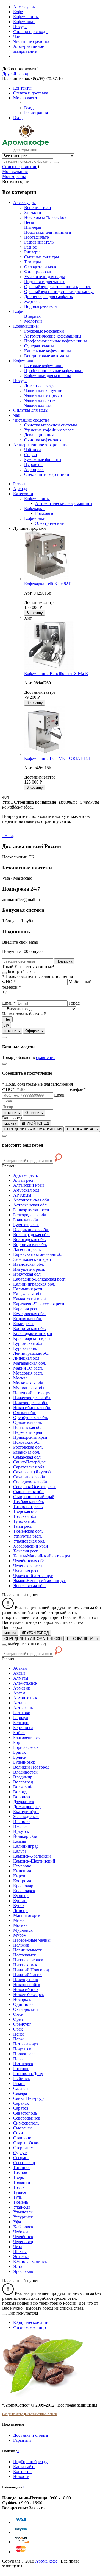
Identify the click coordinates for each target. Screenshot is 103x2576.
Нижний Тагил (27, 1975)
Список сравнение (20, 167)
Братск (20, 1752)
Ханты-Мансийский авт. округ (42, 1556)
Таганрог (22, 2167)
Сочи (18, 2133)
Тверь (19, 2177)
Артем (19, 1693)
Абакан (20, 1668)
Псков (19, 2059)
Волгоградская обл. (31, 1235)
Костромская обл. (30, 1329)
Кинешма (22, 1871)
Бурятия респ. (26, 1225)
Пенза (19, 2034)
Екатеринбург (26, 1812)
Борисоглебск (26, 1747)
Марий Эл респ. (28, 1368)
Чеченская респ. (28, 1566)
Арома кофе (47, 2561)
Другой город (15, 74)
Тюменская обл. (28, 1531)
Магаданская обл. (30, 1363)
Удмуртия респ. (28, 1536)
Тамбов (20, 2172)
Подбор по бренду (30, 2462)
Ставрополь (24, 2138)
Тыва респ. (23, 1526)
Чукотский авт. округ (33, 1576)
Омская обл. (25, 1413)
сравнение (46, 1057)
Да (7, 1025)
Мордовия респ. (28, 1373)
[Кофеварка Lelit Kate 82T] (46, 579)
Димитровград (27, 1807)
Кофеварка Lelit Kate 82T (48, 584)
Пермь (19, 2039)
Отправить (34, 1113)
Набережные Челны (32, 1940)
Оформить (34, 1031)
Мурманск (23, 1930)
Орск (18, 2029)
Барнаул (21, 1718)
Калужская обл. (28, 1294)
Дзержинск (24, 1802)
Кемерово (22, 1866)
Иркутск (21, 1831)
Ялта (18, 2266)
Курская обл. (25, 1348)
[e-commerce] (26, 151)
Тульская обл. (26, 1521)
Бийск (19, 1732)
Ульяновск (23, 2212)
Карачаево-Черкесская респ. (39, 1304)
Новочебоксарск (29, 1994)
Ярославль (23, 2271)
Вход (29, 108)
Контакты (22, 2472)
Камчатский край (30, 1299)
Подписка (64, 961)
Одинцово (23, 2004)
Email (9, 1003)
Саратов (21, 2108)
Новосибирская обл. (32, 1408)
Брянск (20, 1757)
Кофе (18, 12)
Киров (19, 1876)
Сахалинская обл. (30, 1477)
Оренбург (22, 2024)
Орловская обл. (28, 1422)
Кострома (22, 1881)
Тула (17, 2197)
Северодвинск (27, 2118)
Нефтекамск (25, 1955)
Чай (17, 36)
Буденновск (24, 1762)
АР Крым (22, 1195)
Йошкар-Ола (25, 1836)
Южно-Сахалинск (30, 2261)
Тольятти (22, 2182)
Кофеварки (34, 508)
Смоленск (23, 2128)
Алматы (21, 1678)
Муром (20, 1935)
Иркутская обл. (27, 1274)
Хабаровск (23, 2227)
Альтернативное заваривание (29, 49)
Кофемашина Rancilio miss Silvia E (56, 674)
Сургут (20, 2153)
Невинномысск (28, 1950)
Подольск (22, 2049)
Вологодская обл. (30, 1240)
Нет (7, 1019)
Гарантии (22, 2440)
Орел (18, 2019)
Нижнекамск (25, 1965)
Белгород (22, 1723)
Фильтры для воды (31, 31)
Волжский (23, 1787)
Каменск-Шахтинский (34, 1861)
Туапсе (20, 2192)
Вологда (21, 1792)
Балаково (22, 1713)
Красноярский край (32, 1338)
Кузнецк (21, 1896)
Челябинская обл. (30, 1561)
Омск (18, 2014)
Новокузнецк (26, 1980)
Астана (20, 1703)
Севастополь (25, 2113)
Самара (20, 2093)
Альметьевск (25, 1683)
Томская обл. (25, 1516)
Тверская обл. (26, 1511)
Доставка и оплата (30, 2435)
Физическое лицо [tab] (30, 2327)
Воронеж (22, 1797)
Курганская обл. (28, 1343)
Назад (9, 836)
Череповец (23, 2242)
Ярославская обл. (29, 1586)
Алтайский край (29, 1185)
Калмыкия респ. (28, 1289)
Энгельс (21, 2256)
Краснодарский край (33, 1333)
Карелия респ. (26, 1309)
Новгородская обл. (31, 1403)
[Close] (4, 973)
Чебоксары (23, 2232)
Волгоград (23, 1782)
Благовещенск (27, 1737)
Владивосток (25, 1772)
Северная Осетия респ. (35, 1487)
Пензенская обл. (28, 1427)
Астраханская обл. (30, 1205)
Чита (18, 2247)
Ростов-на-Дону (28, 2074)
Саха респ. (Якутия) (32, 1472)
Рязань (19, 2083)
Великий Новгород (31, 1767)
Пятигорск (23, 2064)
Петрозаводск (26, 2044)
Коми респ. (24, 1324)
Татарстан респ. (28, 1506)
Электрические (49, 523)
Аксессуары (24, 7)
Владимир (23, 1777)
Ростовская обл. (28, 1447)
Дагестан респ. (27, 1249)
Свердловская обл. (31, 1482)
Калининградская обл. (34, 1284)
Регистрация (36, 113)
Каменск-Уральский (32, 1856)
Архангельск (25, 1698)
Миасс (19, 1920)
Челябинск (23, 2237)
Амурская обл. (27, 1190)
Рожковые (45, 513)
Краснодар (23, 1886)
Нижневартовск (28, 1960)
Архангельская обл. (32, 1200)
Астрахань (23, 1708)
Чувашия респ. (27, 1571)
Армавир (22, 1688)
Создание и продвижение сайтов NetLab (30, 2414)
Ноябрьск (22, 1999)
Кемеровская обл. (30, 1314)
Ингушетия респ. (29, 1269)
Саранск (21, 2103)
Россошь (21, 2069)
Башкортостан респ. (32, 1210)
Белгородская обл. (30, 1215)
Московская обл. (29, 1383)
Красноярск (24, 1891)
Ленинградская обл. (32, 1353)
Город (74, 1003)
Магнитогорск (27, 1915)
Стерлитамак (25, 2148)
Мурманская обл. (29, 1388)
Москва (20, 1378)
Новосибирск (26, 1990)
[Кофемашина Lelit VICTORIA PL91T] (45, 753)
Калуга (20, 1851)
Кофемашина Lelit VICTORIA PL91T (59, 758)
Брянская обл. (26, 1220)
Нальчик (21, 1945)
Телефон (77, 1089)
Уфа (17, 2222)
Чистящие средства (31, 41)
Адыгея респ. (26, 1175)
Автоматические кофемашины (64, 504)
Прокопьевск (25, 2054)
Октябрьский (26, 2009)
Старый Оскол (27, 2143)
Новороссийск (27, 1985)
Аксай (19, 1673)
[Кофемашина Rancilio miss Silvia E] (49, 669)
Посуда (20, 27)
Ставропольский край (34, 1497)
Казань (20, 1841)
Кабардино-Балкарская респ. (40, 1279)
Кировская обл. (28, 1319)
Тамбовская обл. (29, 1502)
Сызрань (21, 2158)
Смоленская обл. (29, 1492)
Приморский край (30, 1437)
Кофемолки (24, 22)
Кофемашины (26, 17)
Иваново (21, 1821)
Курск (19, 1905)
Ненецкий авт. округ (33, 1393)
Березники (23, 1728)
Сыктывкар (24, 2163)
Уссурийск (23, 2217)
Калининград (26, 1846)
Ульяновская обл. (29, 1541)
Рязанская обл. (27, 1452)
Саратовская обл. (29, 1467)
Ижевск (20, 1826)
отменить (12, 1031)
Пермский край (28, 1432)
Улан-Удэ (22, 2207)
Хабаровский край (31, 1546)
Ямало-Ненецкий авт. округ (39, 1581)
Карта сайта (24, 2467)
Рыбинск (22, 2079)
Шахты (20, 2252)
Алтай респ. (24, 1180)
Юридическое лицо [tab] (31, 2322)
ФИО (9, 982)
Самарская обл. (27, 1457)
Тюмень (21, 2202)
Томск (19, 2187)
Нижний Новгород (31, 1970)
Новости (21, 2476)
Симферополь (26, 2123)
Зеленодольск (26, 1817)
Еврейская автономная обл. (39, 1254)
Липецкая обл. (27, 1358)
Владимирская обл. (31, 1230)
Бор (17, 1742)
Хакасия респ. (26, 1551)
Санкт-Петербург (29, 1462)
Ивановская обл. (29, 1264)
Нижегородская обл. (32, 1398)
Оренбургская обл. (31, 1417)
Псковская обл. (27, 1442)
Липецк (20, 1910)
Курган (20, 1901)
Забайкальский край (32, 1259)
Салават (21, 2088)
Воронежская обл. (30, 1244)
